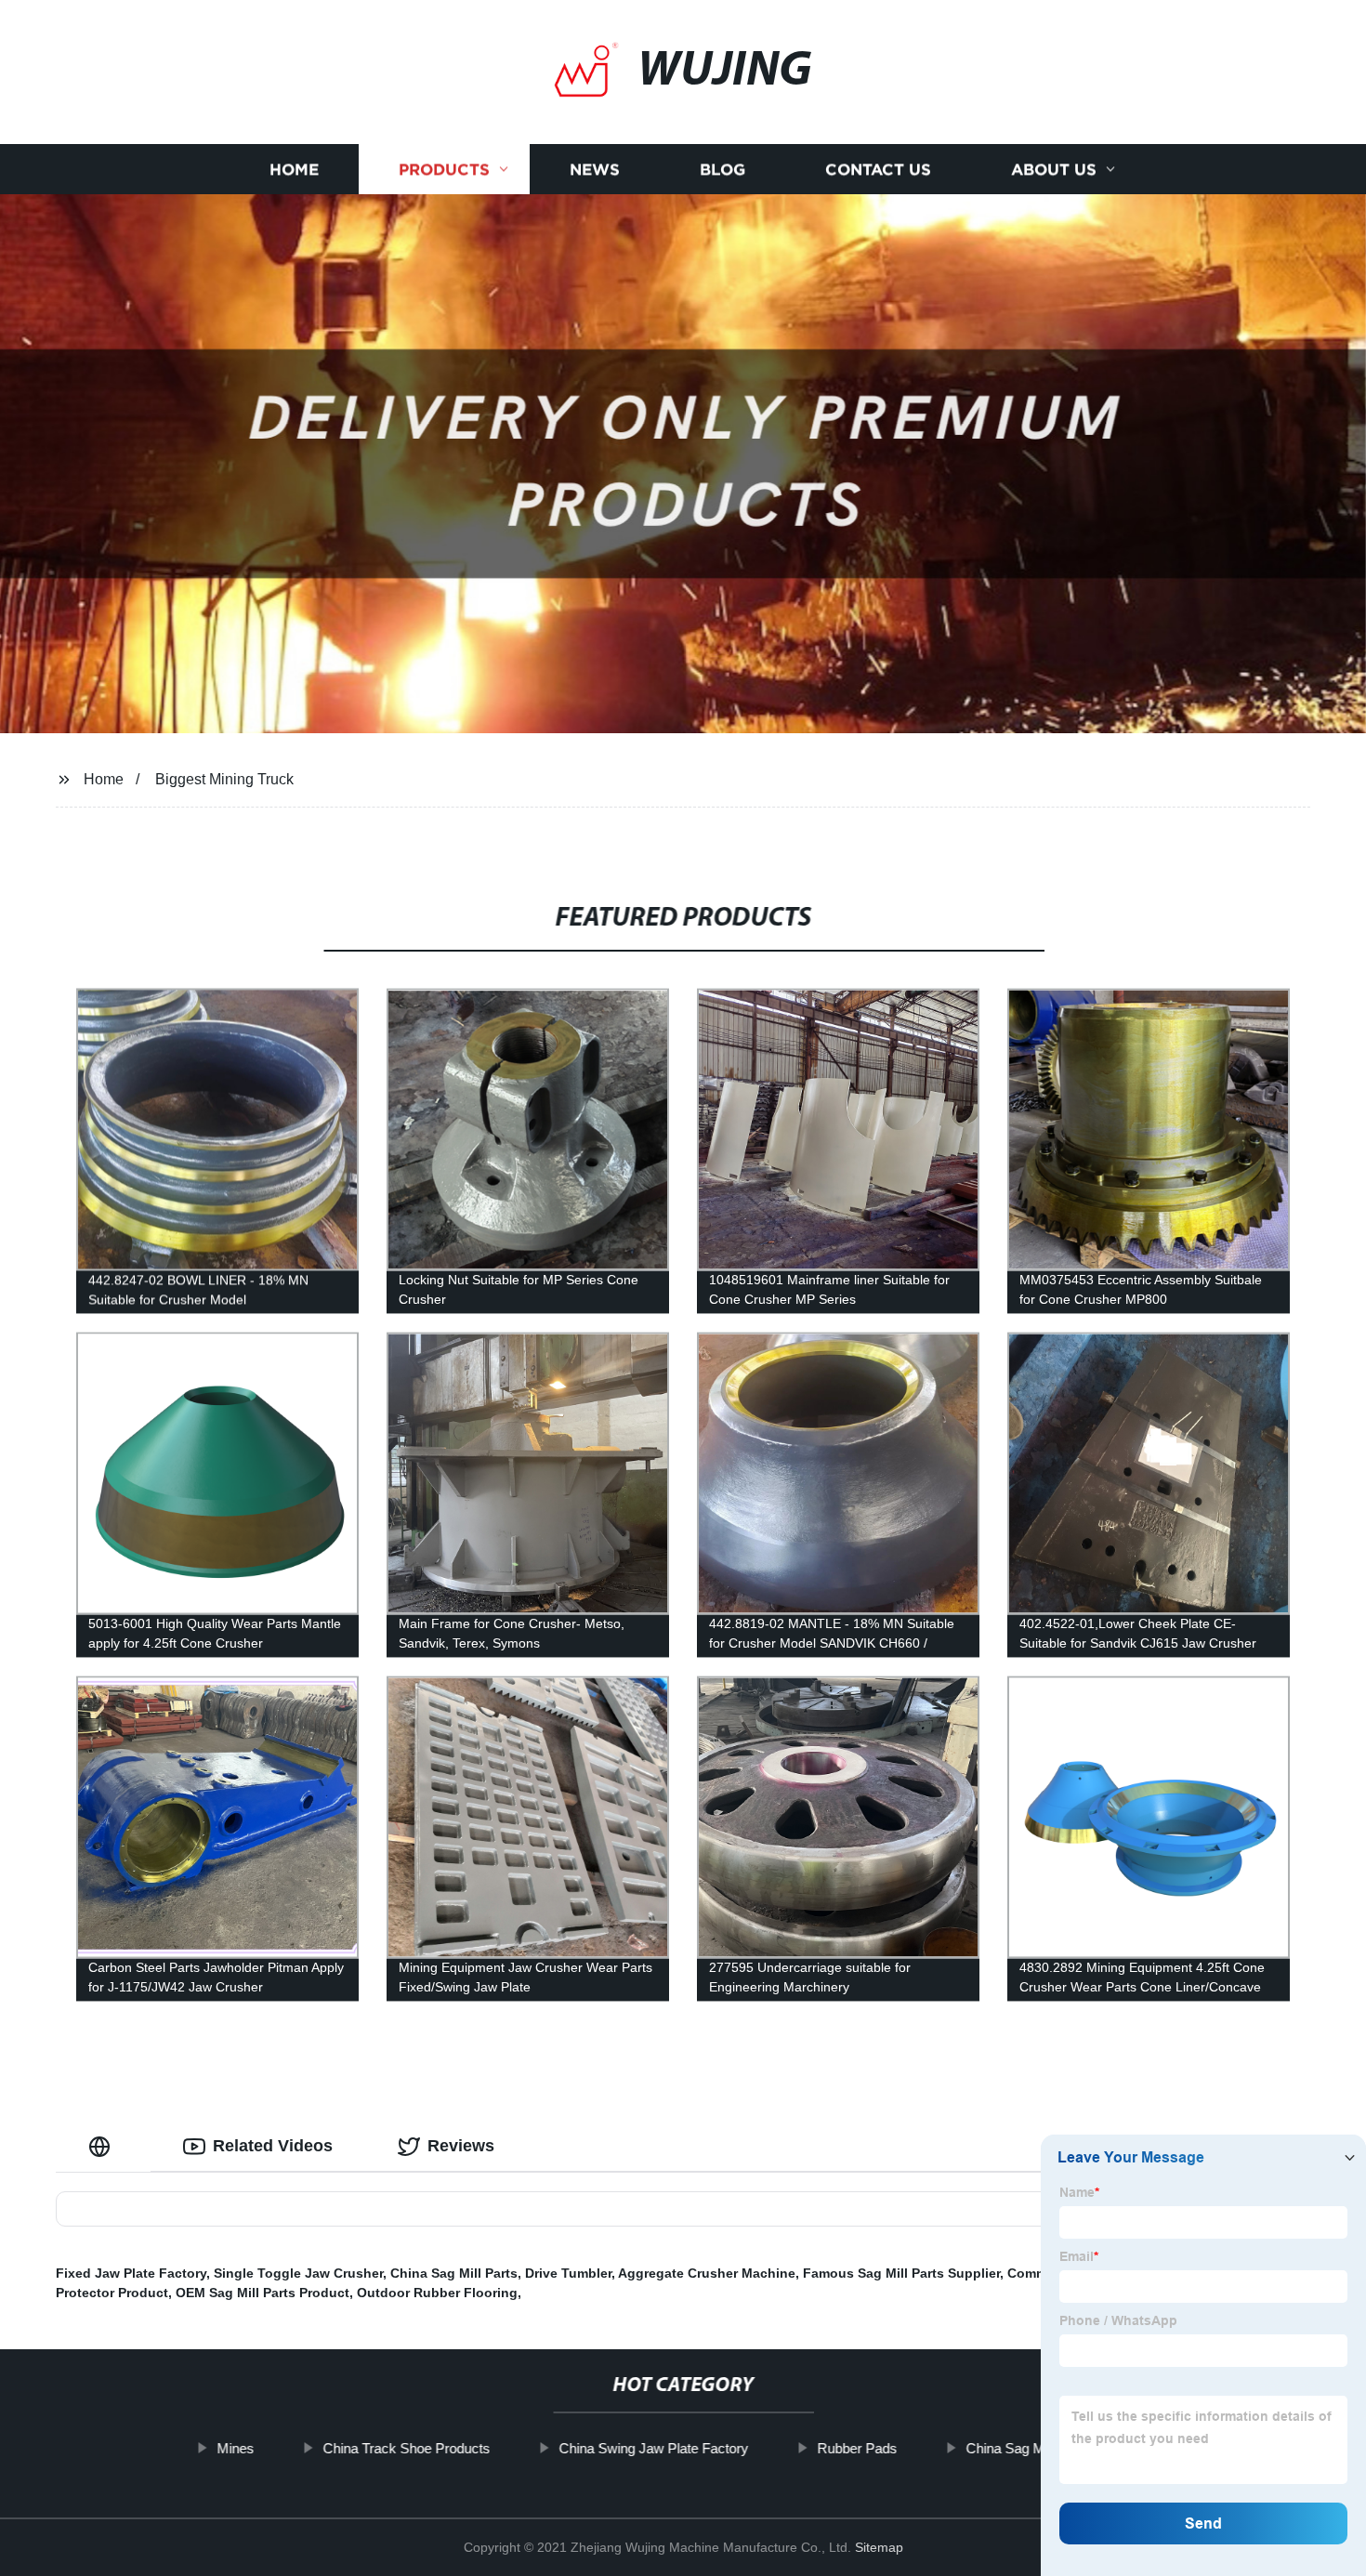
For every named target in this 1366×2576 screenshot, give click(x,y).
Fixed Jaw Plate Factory (131, 2273)
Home (294, 170)
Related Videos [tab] (273, 2146)
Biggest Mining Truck (224, 779)
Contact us (878, 170)
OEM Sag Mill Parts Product (263, 2293)
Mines (235, 2448)
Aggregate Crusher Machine (707, 2273)
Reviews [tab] (461, 2146)
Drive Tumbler (568, 2273)
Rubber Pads (857, 2448)
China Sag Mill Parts (454, 2273)
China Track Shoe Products (406, 2448)
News (595, 170)
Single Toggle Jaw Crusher (298, 2273)
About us (1054, 170)
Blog (722, 170)
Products (444, 170)
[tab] (103, 2146)
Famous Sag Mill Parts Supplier (901, 2273)
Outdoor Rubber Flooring (437, 2293)
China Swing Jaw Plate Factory (653, 2448)
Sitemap (879, 2547)
